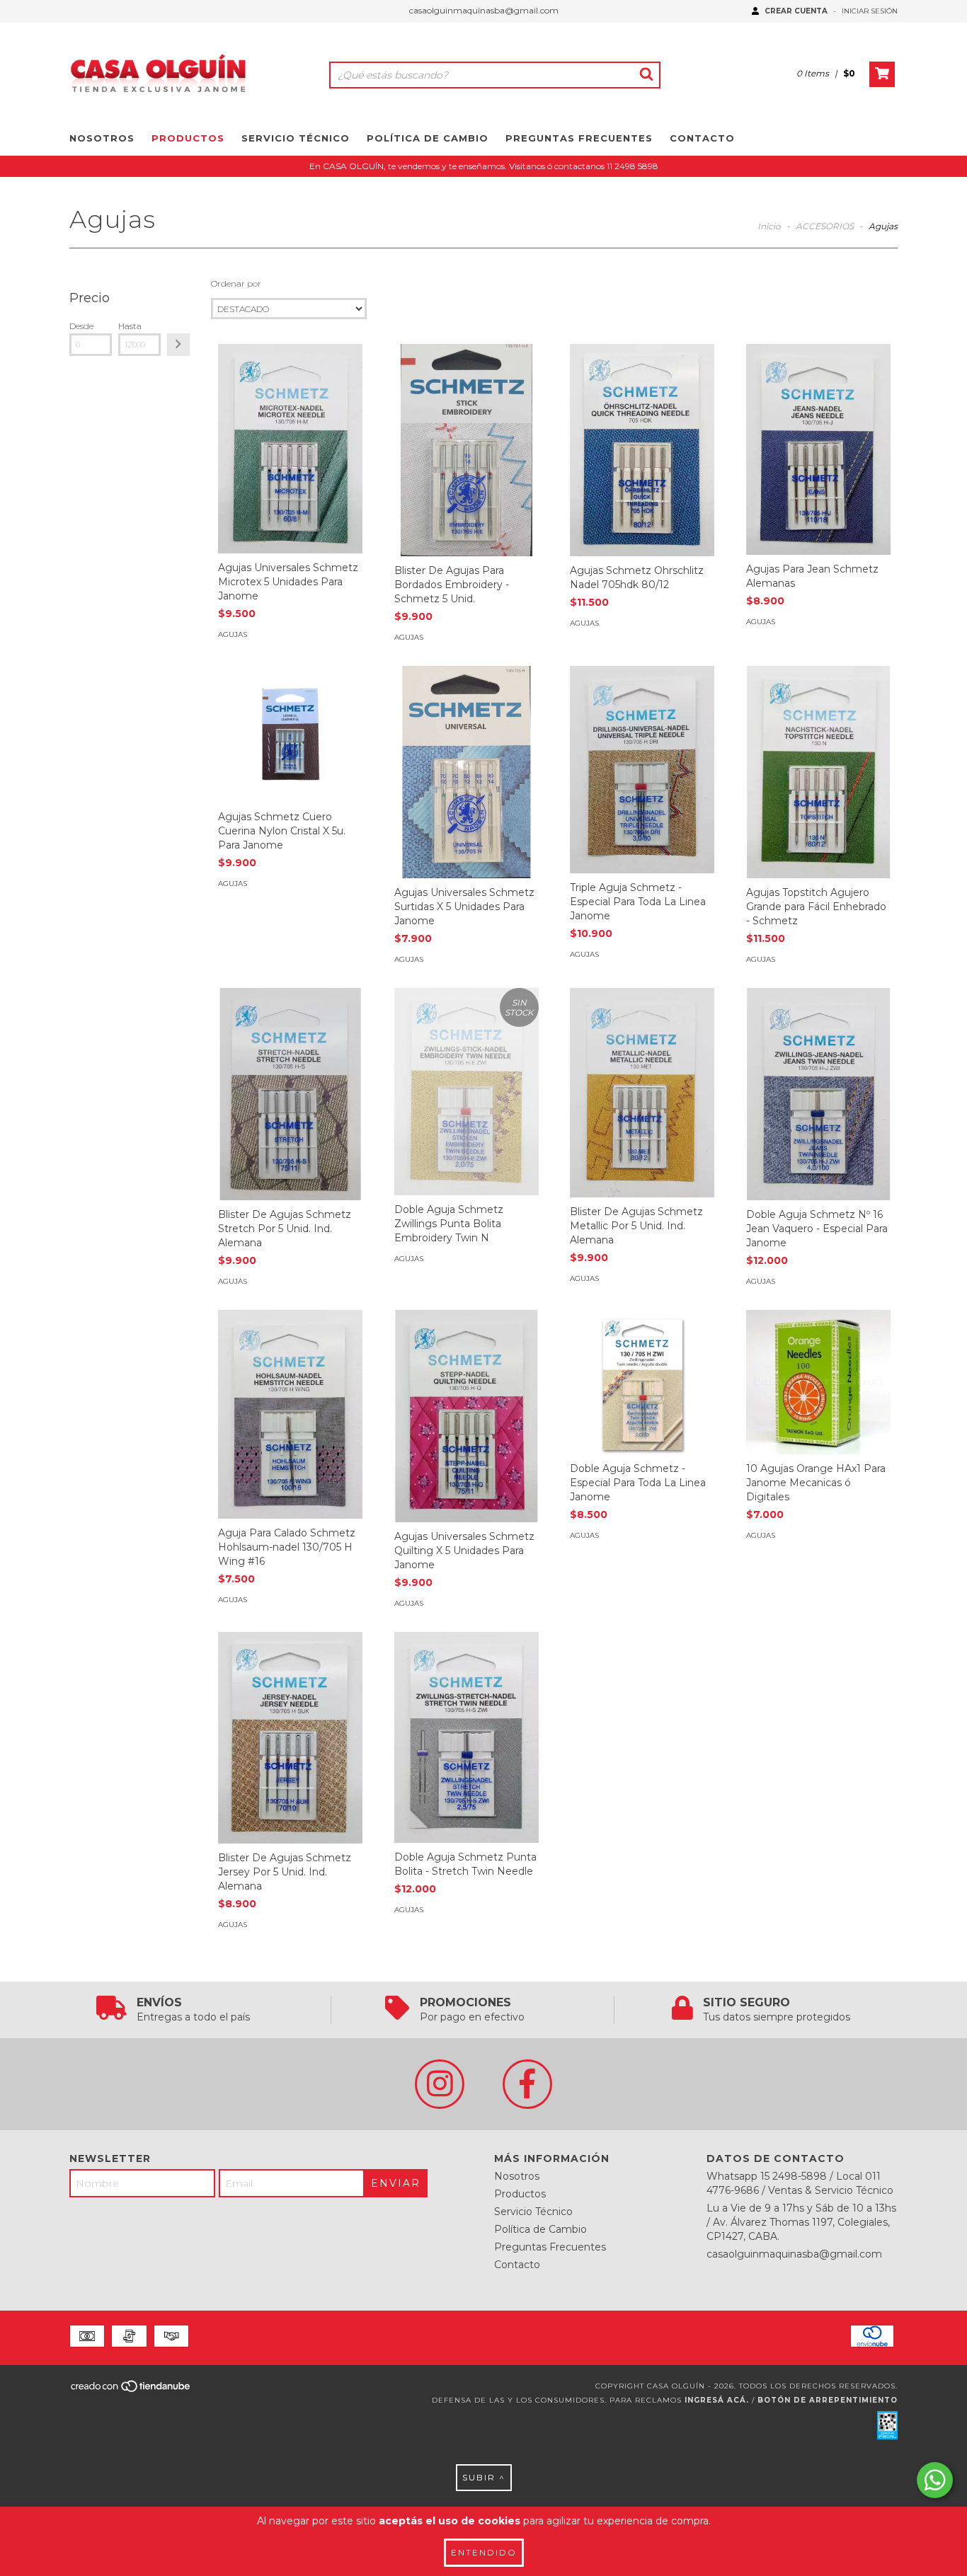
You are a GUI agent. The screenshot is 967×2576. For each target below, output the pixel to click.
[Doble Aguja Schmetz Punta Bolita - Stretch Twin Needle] (467, 1737)
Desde (81, 326)
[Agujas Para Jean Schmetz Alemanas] (818, 449)
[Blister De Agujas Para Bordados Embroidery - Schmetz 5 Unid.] (467, 460)
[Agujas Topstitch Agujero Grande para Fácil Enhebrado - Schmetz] (818, 773)
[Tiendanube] (131, 2390)
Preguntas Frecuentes (579, 138)
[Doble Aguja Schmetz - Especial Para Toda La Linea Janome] (642, 1382)
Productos (188, 138)
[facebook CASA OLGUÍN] (527, 2084)
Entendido (484, 2552)
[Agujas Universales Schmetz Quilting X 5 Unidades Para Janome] (467, 1418)
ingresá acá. (717, 2400)
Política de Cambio (428, 138)
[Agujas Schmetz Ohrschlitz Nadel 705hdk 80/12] (642, 450)
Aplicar (178, 345)
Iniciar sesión (870, 11)
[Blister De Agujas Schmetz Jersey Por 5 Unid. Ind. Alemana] (290, 1738)
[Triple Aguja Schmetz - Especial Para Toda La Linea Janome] (642, 770)
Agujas (233, 634)
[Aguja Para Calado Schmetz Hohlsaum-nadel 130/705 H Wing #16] (290, 1414)
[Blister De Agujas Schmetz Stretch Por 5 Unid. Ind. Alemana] (290, 1097)
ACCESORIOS (825, 226)
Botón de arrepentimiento (828, 2400)
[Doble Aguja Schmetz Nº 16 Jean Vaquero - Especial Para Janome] (818, 1095)
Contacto (702, 138)
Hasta (130, 326)
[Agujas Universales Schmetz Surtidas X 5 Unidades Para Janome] (467, 786)
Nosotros (102, 138)
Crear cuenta (796, 11)
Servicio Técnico (296, 138)
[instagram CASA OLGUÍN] (440, 2084)
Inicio (769, 226)
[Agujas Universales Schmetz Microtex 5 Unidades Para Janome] (290, 449)
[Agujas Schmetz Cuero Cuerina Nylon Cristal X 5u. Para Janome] (290, 734)
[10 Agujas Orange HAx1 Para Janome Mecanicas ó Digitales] (818, 1382)
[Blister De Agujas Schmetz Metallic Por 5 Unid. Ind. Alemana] (642, 1092)
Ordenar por (236, 283)
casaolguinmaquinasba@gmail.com (484, 10)
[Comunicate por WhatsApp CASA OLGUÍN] (935, 2480)
